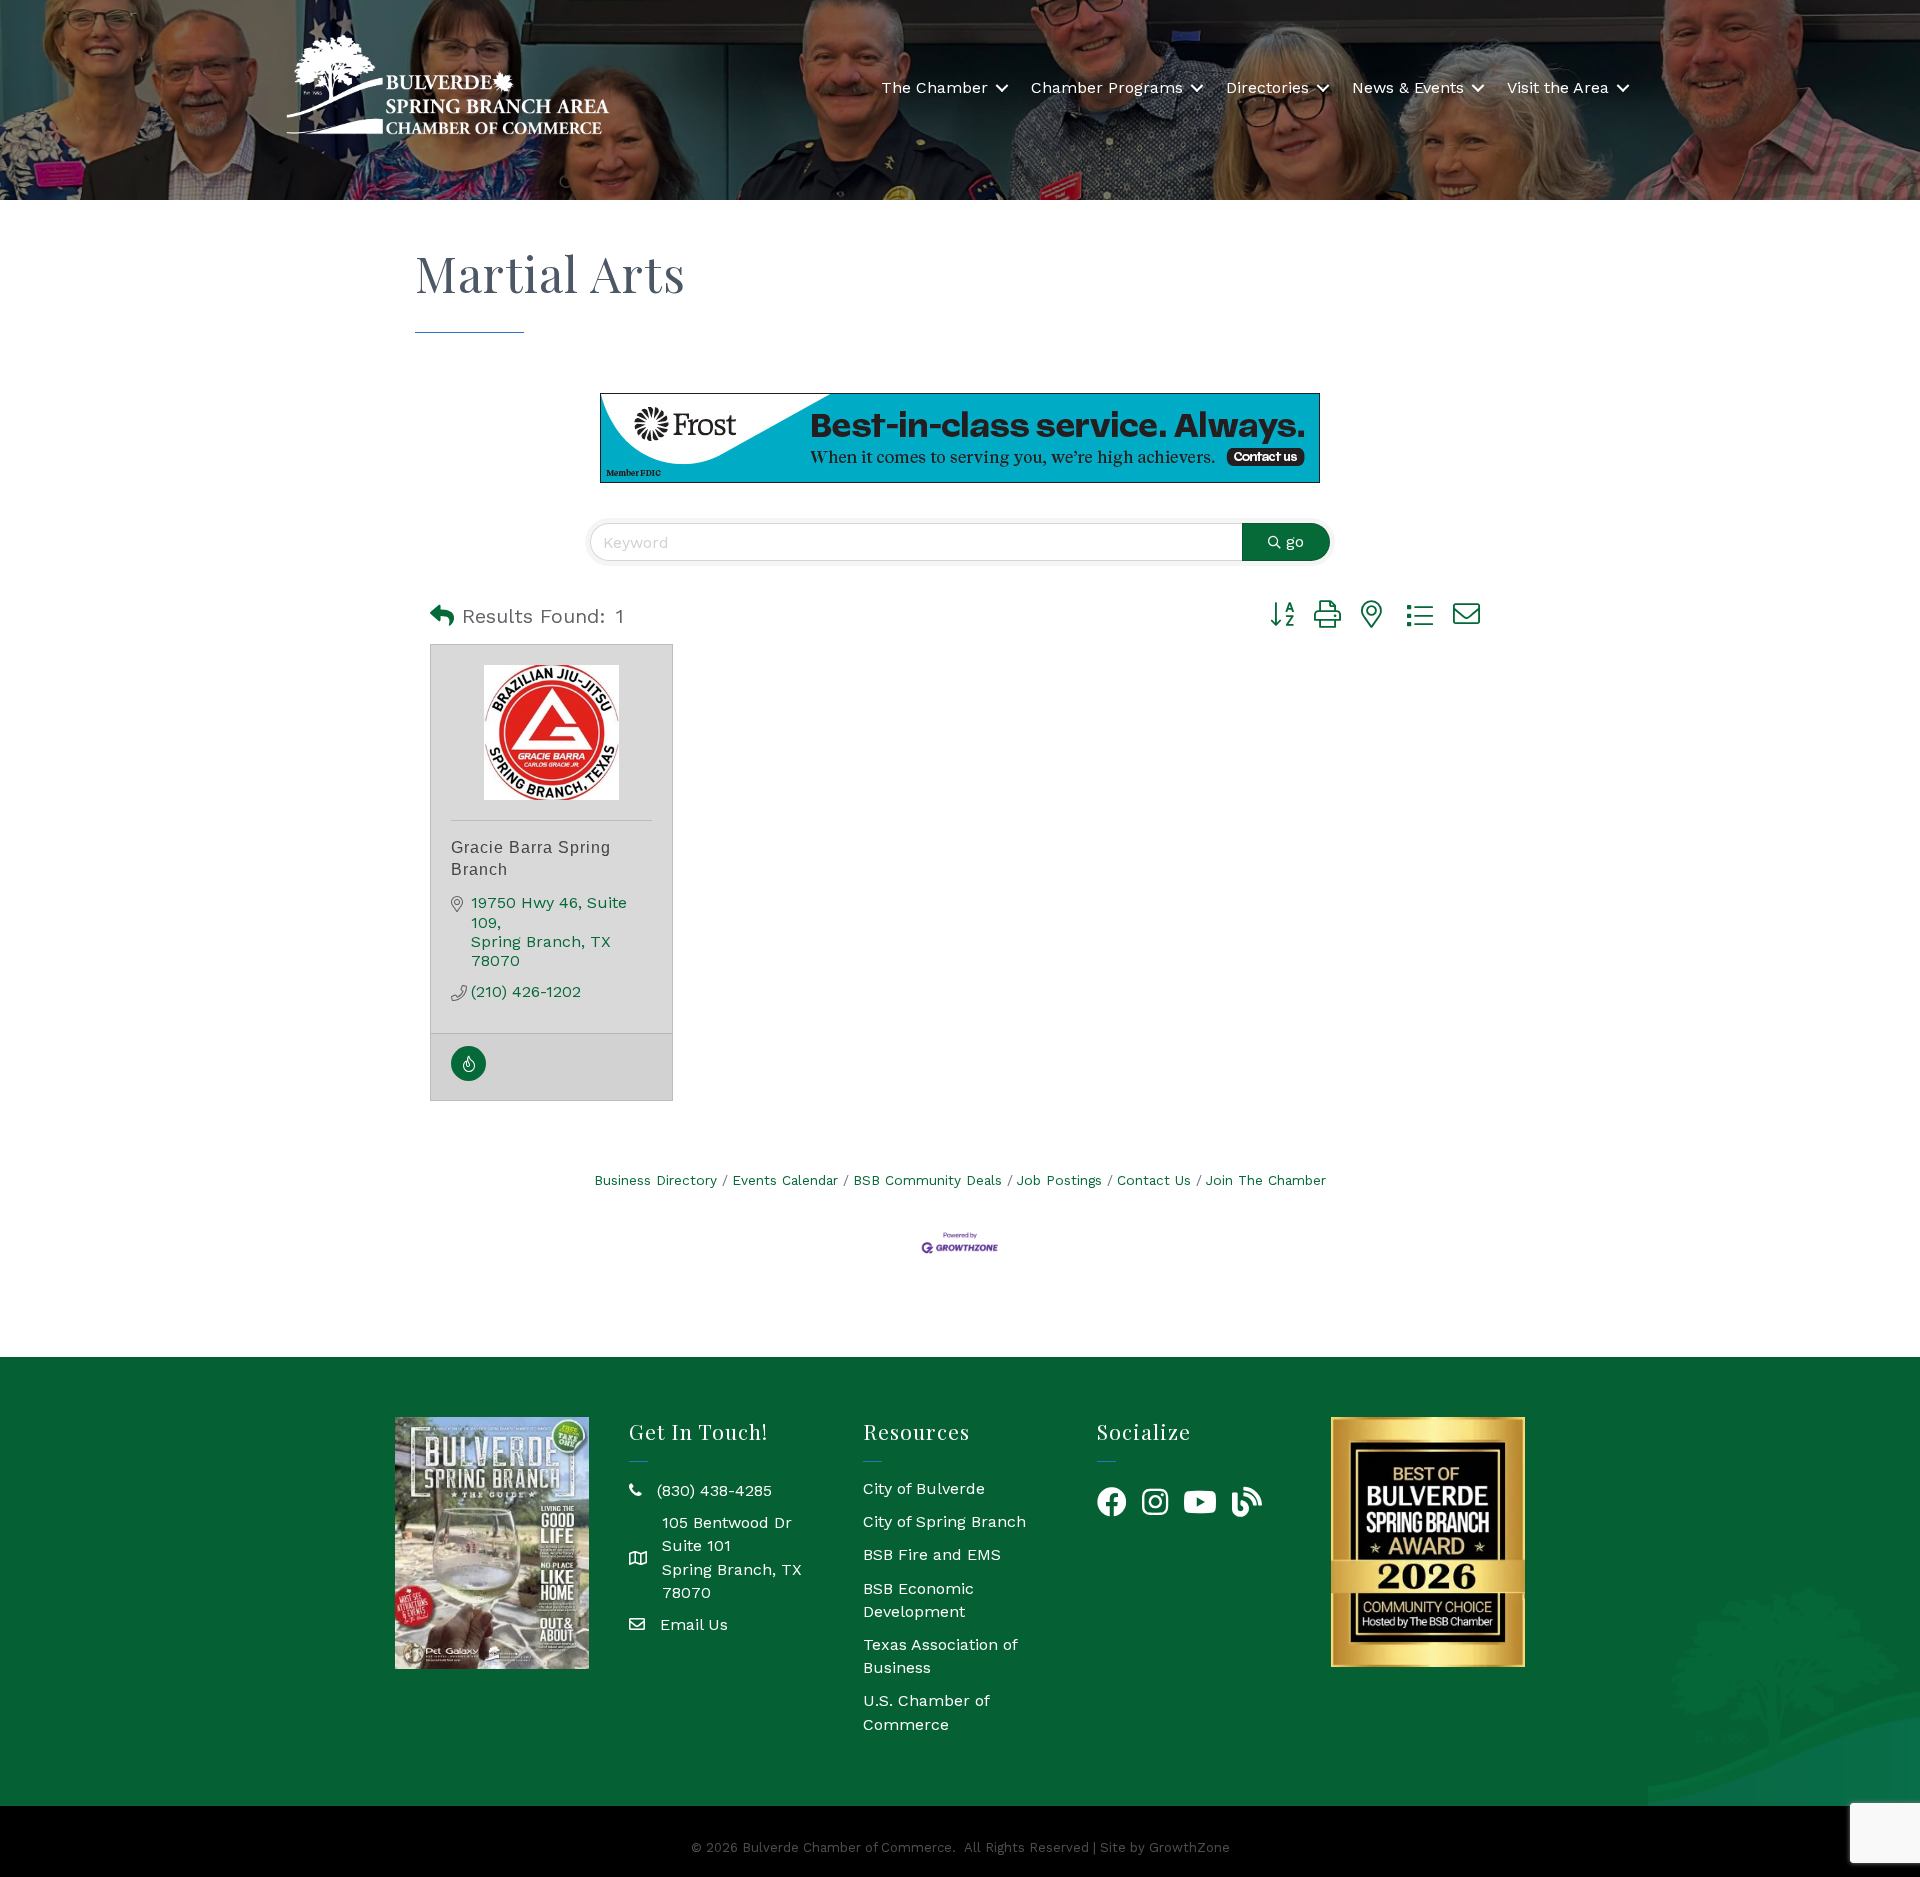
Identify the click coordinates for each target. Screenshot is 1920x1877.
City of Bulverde (924, 1488)
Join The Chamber (1266, 1180)
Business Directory (655, 1180)
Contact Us (1154, 1180)
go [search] (1295, 541)
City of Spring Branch (944, 1521)
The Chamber (934, 87)
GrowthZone (1189, 1847)
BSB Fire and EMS (932, 1554)
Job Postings (1059, 1180)
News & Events (1408, 87)
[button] (442, 616)
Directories (1267, 87)
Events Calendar (785, 1180)
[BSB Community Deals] (468, 1075)
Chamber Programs (1107, 87)
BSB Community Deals (927, 1180)
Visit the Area (1558, 87)
